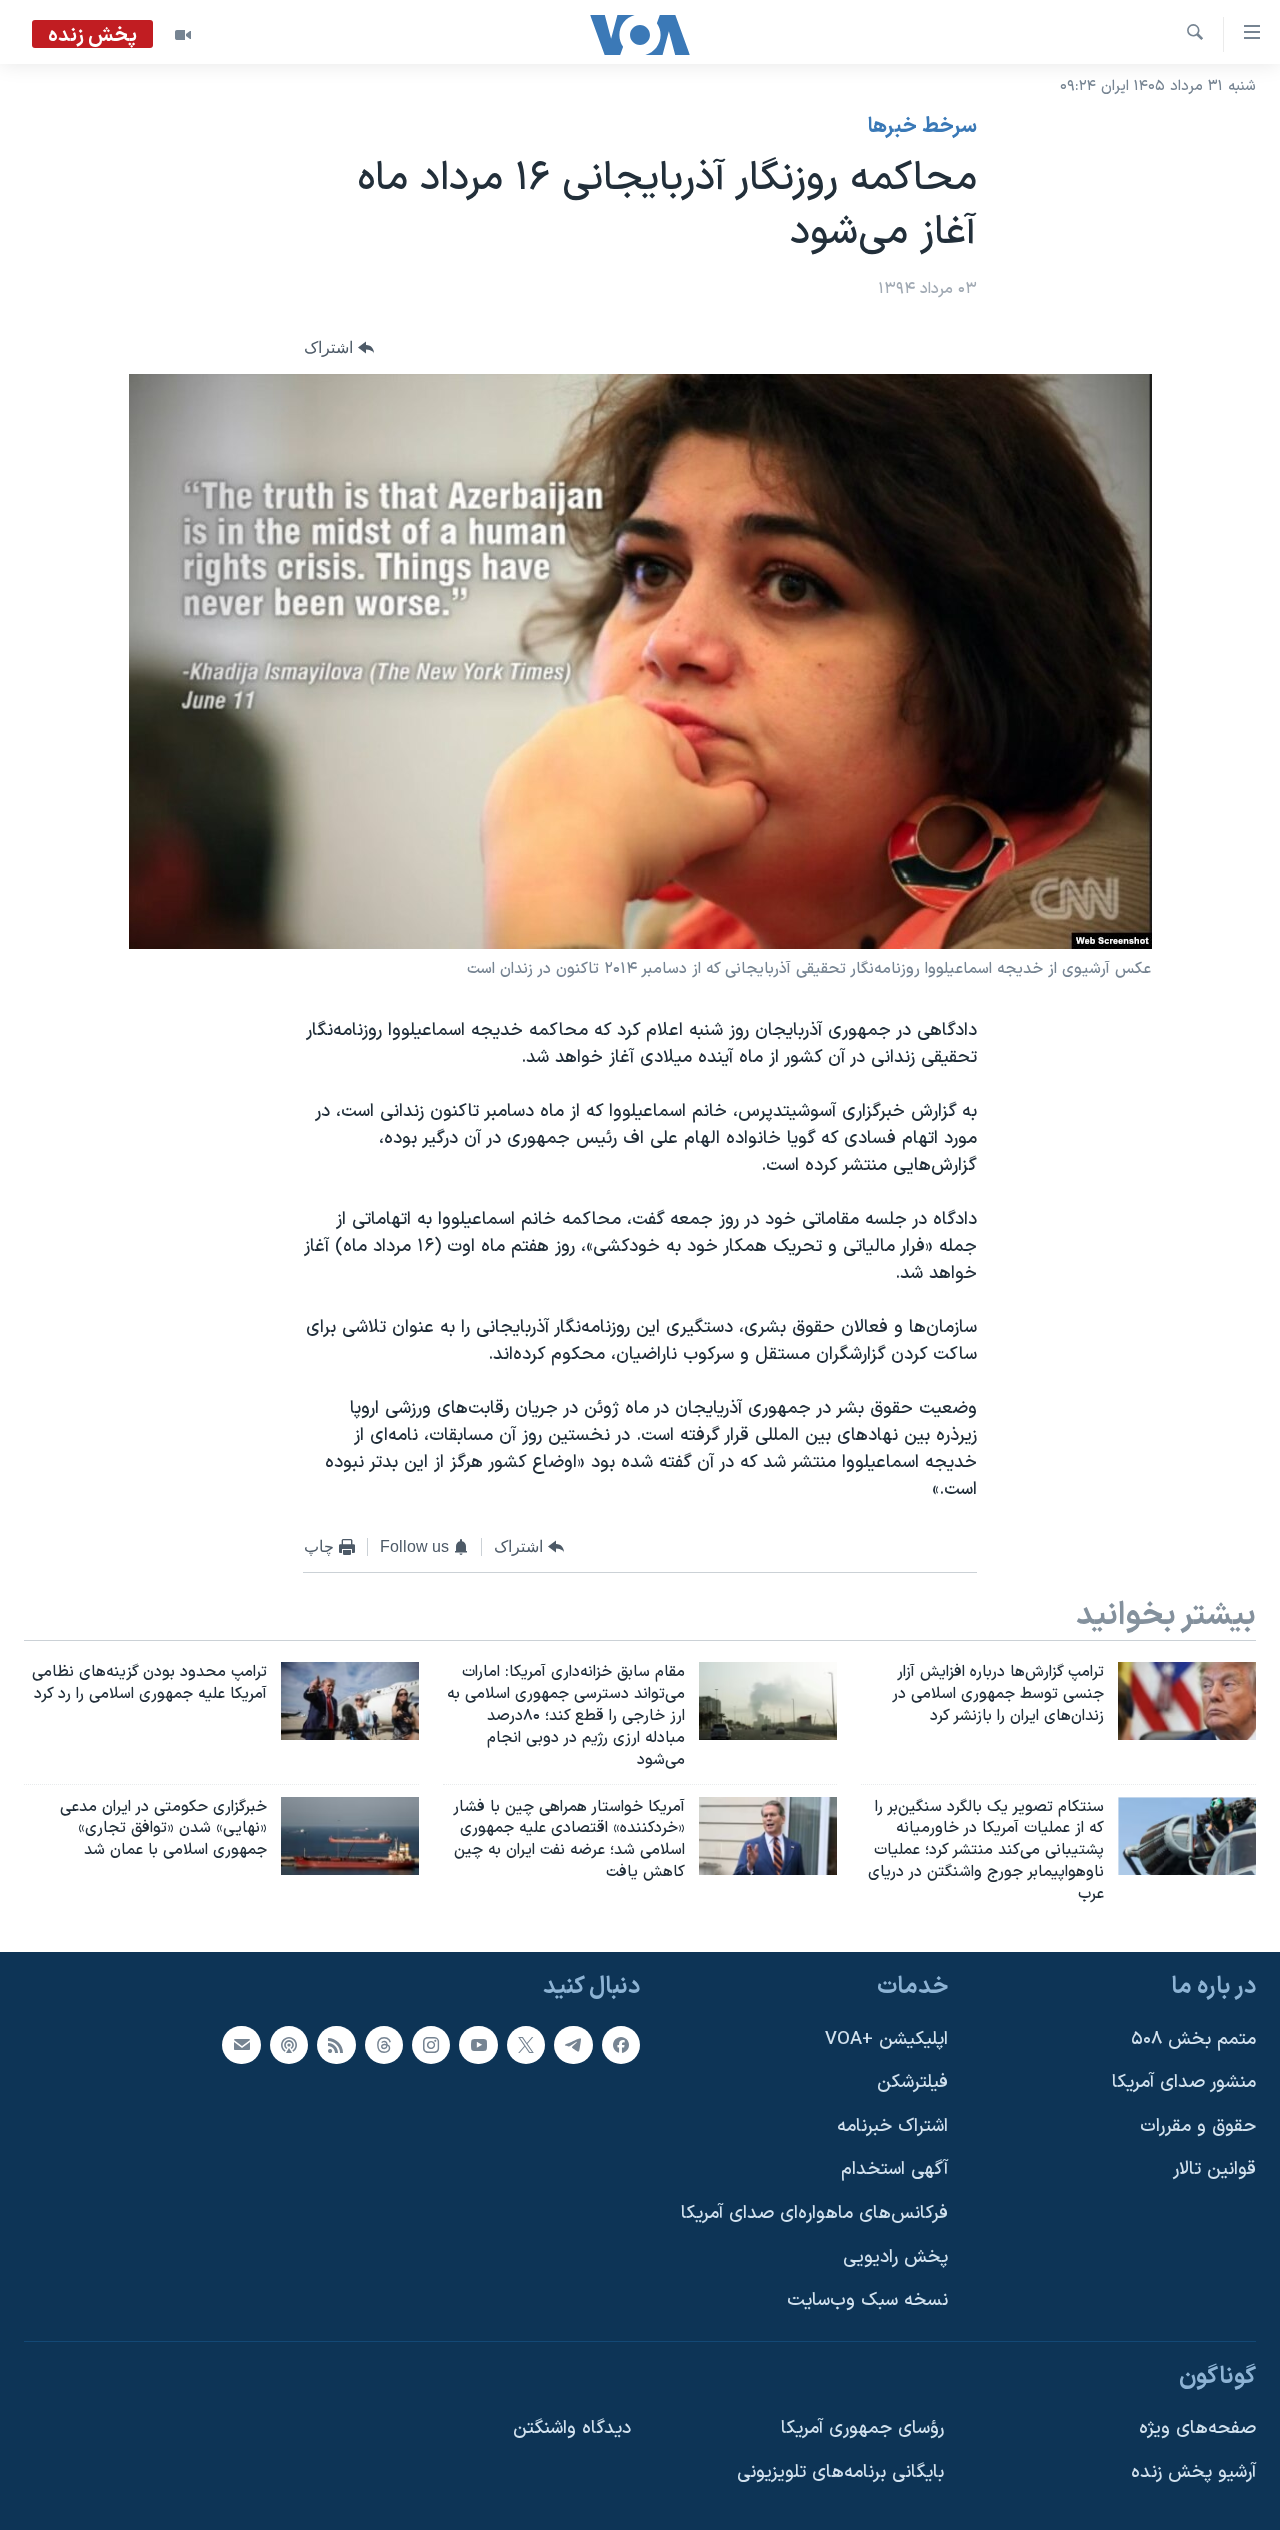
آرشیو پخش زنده (1193, 2472)
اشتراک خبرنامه (892, 2126)
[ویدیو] (183, 35)
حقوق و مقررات (1198, 2126)
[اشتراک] (241, 2044)
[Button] (339, 348)
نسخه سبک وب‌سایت (867, 2300)
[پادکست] (289, 2044)
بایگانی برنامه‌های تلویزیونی (840, 2472)
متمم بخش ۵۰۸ (1193, 2038)
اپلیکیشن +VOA (886, 2038)
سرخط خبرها (922, 127)
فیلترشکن (912, 2082)
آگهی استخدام (894, 2169)
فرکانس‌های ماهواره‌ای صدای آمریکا (814, 2213)
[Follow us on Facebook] (621, 2044)
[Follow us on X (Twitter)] (526, 2044)
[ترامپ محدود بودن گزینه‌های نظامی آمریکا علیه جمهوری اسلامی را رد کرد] (350, 1701)
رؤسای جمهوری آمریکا (862, 2428)
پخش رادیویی (895, 2256)
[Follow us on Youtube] (478, 2044)
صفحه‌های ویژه (1197, 2428)
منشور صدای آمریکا (1184, 2082)
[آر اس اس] (336, 2044)
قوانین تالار (1214, 2169)
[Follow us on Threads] (384, 2044)
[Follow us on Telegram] (573, 2044)
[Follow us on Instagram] (431, 2044)
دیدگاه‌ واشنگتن (572, 2428)
